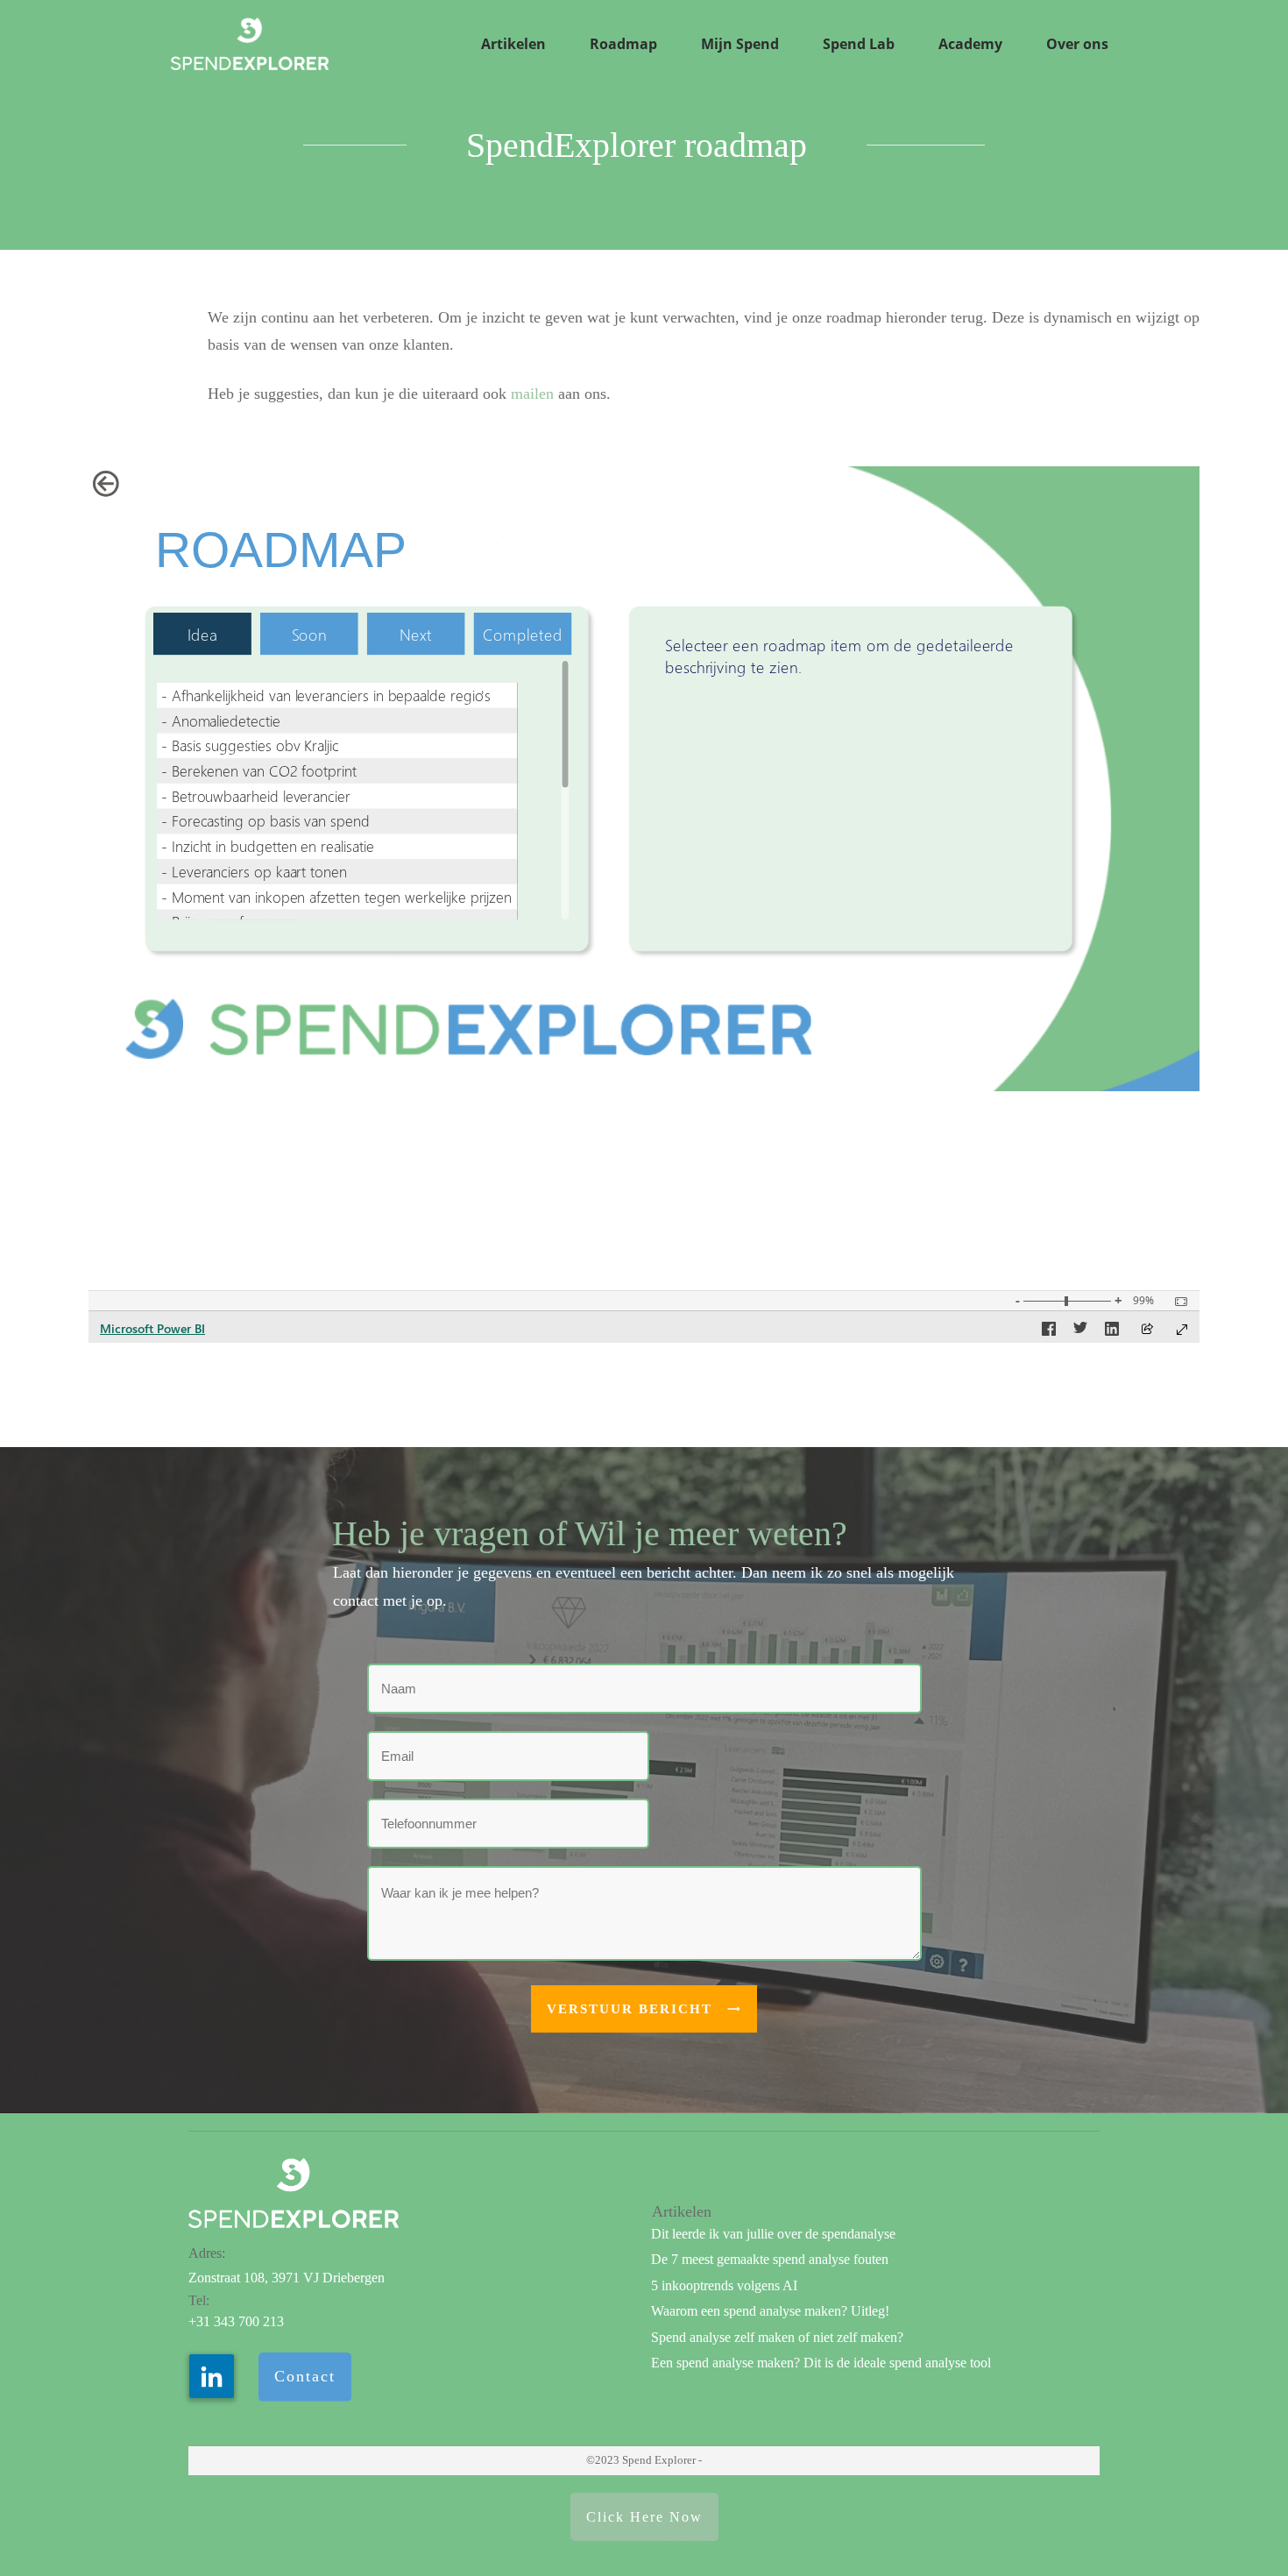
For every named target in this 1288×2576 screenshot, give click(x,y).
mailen (532, 394)
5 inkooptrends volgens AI (724, 2285)
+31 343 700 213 (236, 2321)
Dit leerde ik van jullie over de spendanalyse (773, 2234)
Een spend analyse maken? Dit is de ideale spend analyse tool (821, 2363)
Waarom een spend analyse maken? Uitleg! (770, 2311)
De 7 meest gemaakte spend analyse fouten (770, 2259)
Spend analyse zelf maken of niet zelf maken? (777, 2337)
